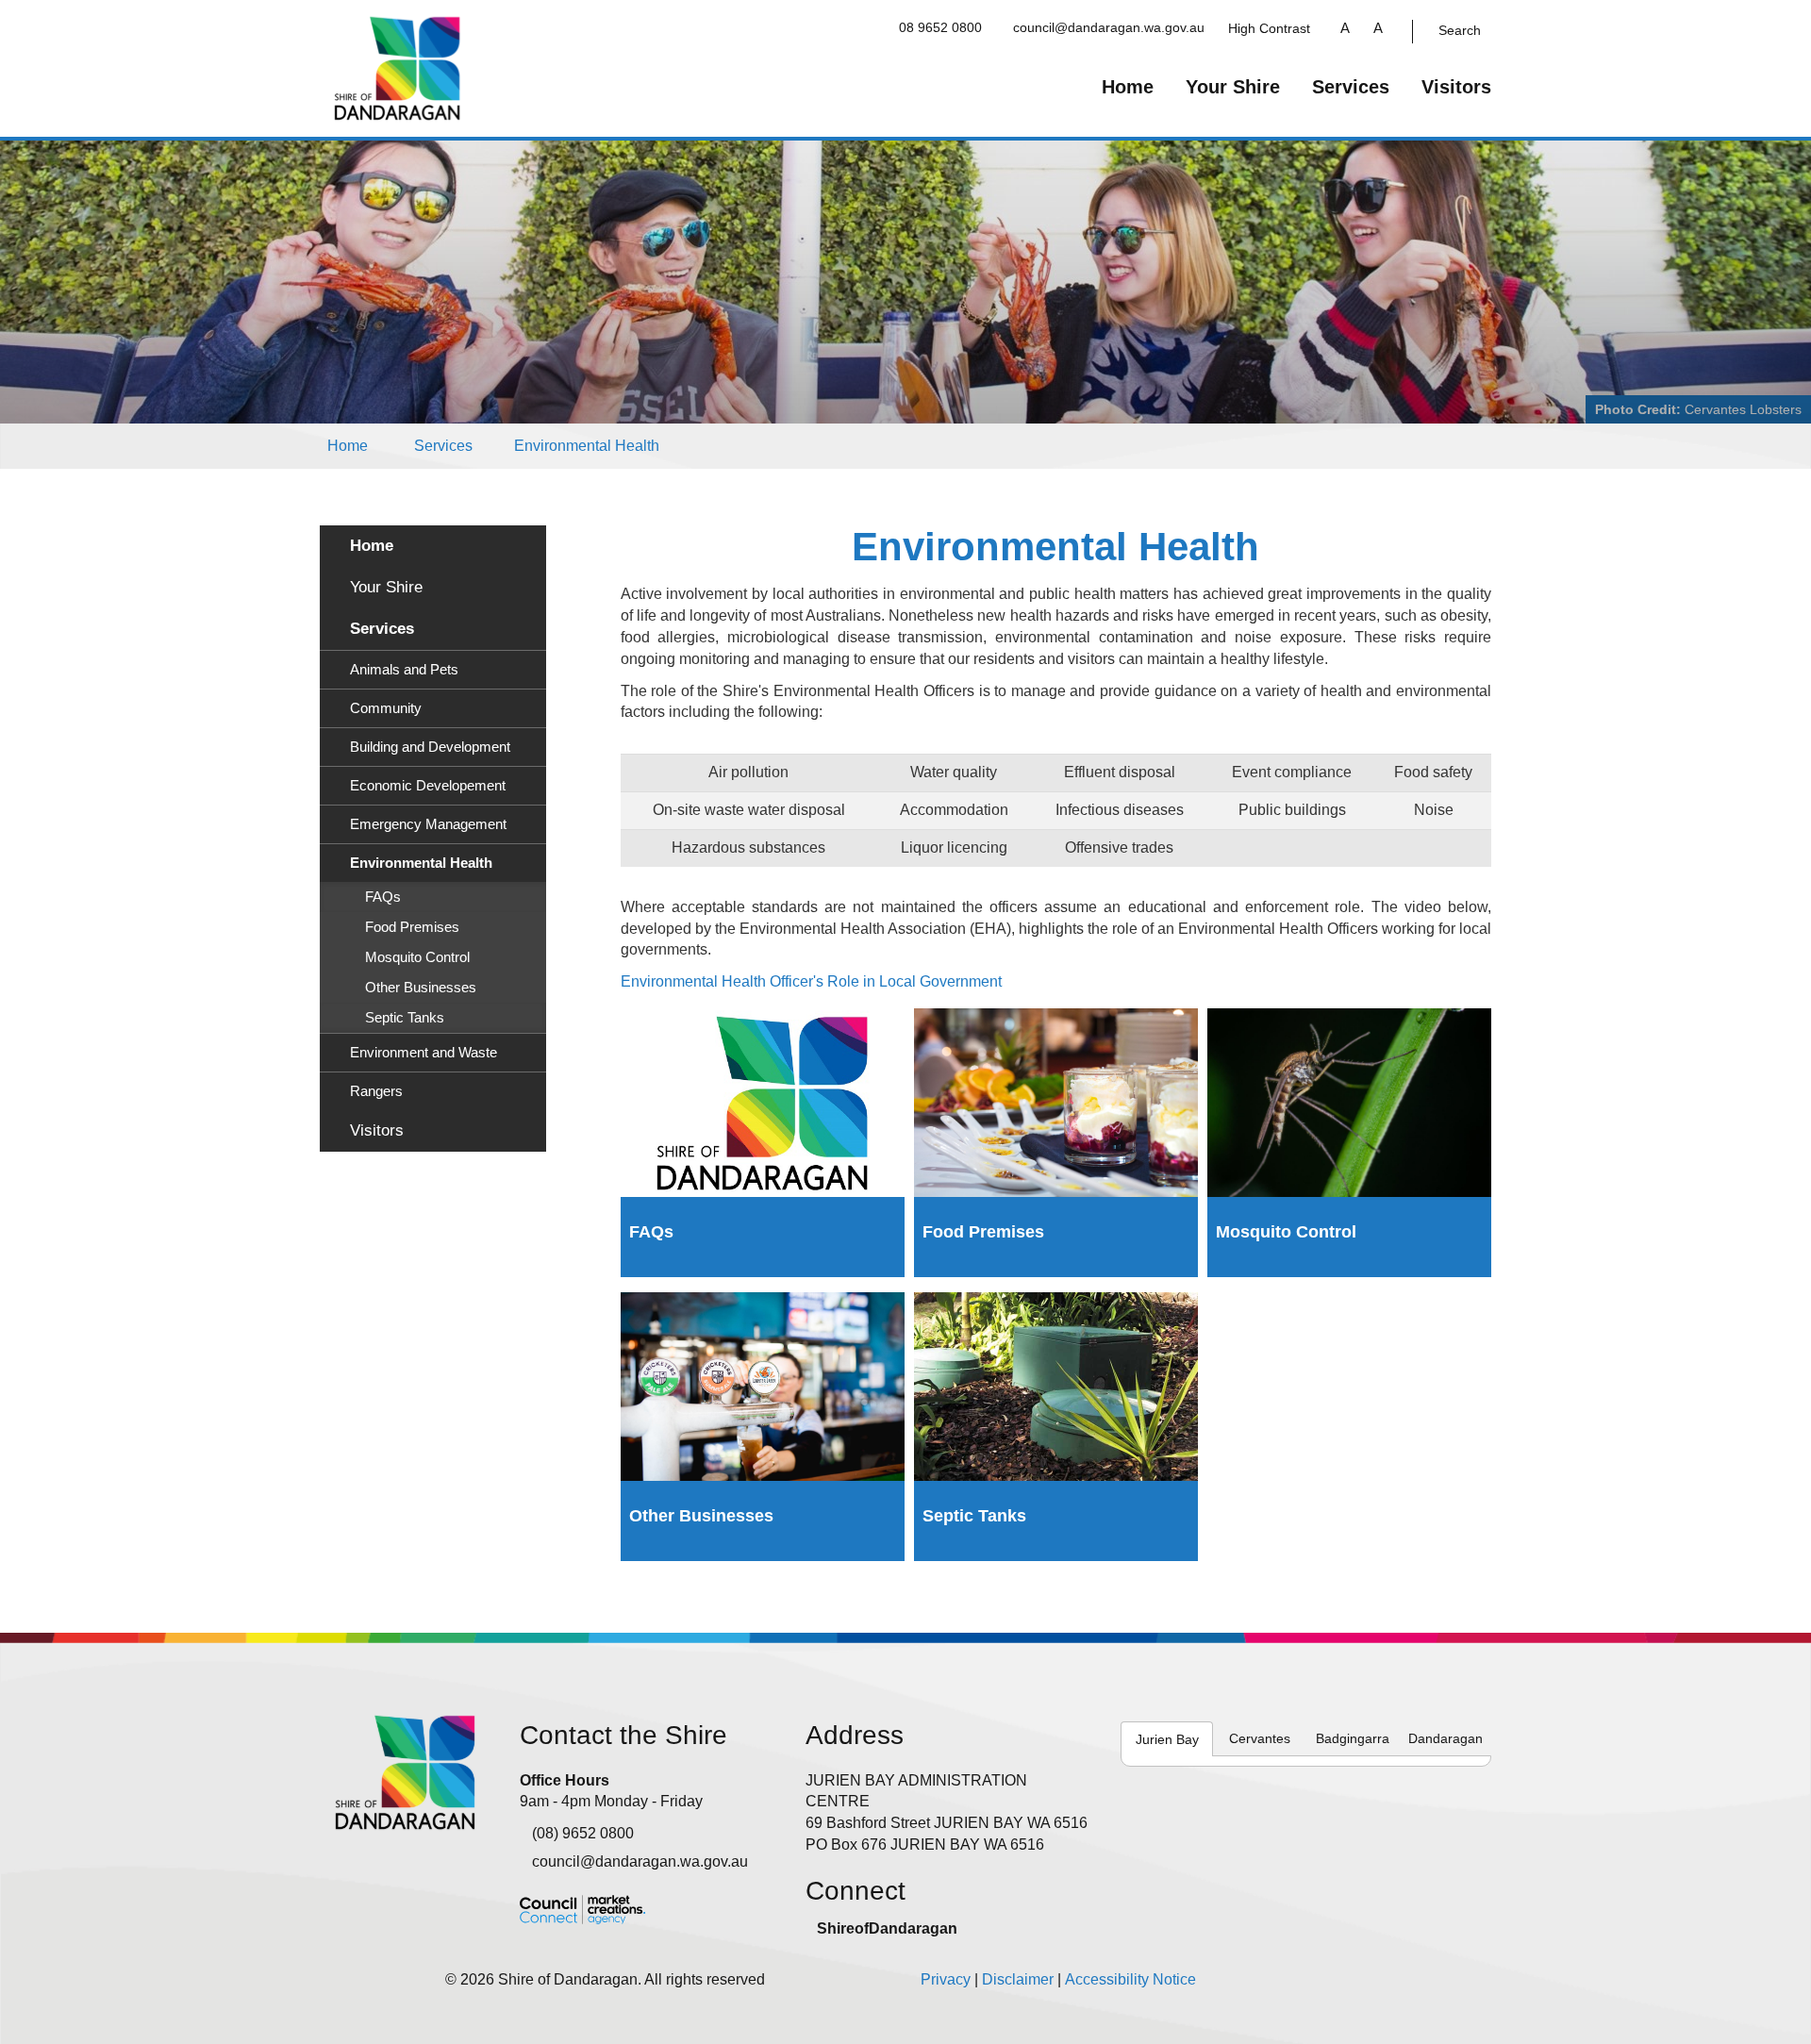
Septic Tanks (405, 1018)
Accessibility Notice (1130, 1979)
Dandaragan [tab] (1445, 1738)
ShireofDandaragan (887, 1928)
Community (386, 708)
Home (1128, 87)
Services (1351, 87)
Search (1460, 30)
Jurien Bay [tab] (1167, 1739)
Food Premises (412, 927)
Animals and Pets (404, 670)
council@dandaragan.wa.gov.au (1109, 27)
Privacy (946, 1979)
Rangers (376, 1091)
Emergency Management (428, 824)
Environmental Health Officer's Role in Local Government (811, 981)
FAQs (383, 897)
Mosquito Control (417, 957)
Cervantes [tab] (1260, 1738)
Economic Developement (428, 786)
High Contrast (1269, 28)
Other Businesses (421, 988)
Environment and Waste (424, 1053)
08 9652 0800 (940, 27)
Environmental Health (587, 446)
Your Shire (1233, 87)
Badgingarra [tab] (1353, 1738)
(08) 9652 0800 (583, 1833)
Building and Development (430, 747)
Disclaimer (1018, 1979)
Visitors (1456, 87)
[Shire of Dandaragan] (398, 67)
